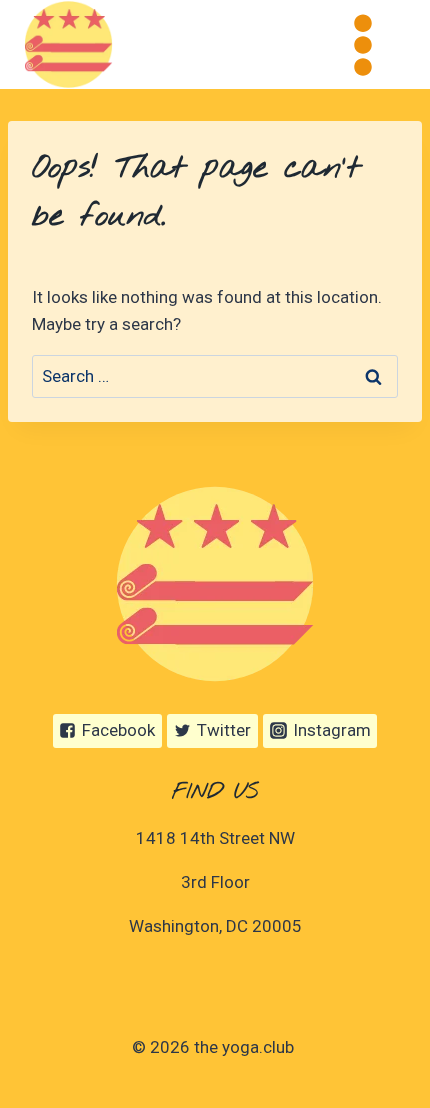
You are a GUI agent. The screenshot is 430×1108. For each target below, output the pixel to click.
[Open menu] (362, 44)
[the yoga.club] (68, 44)
